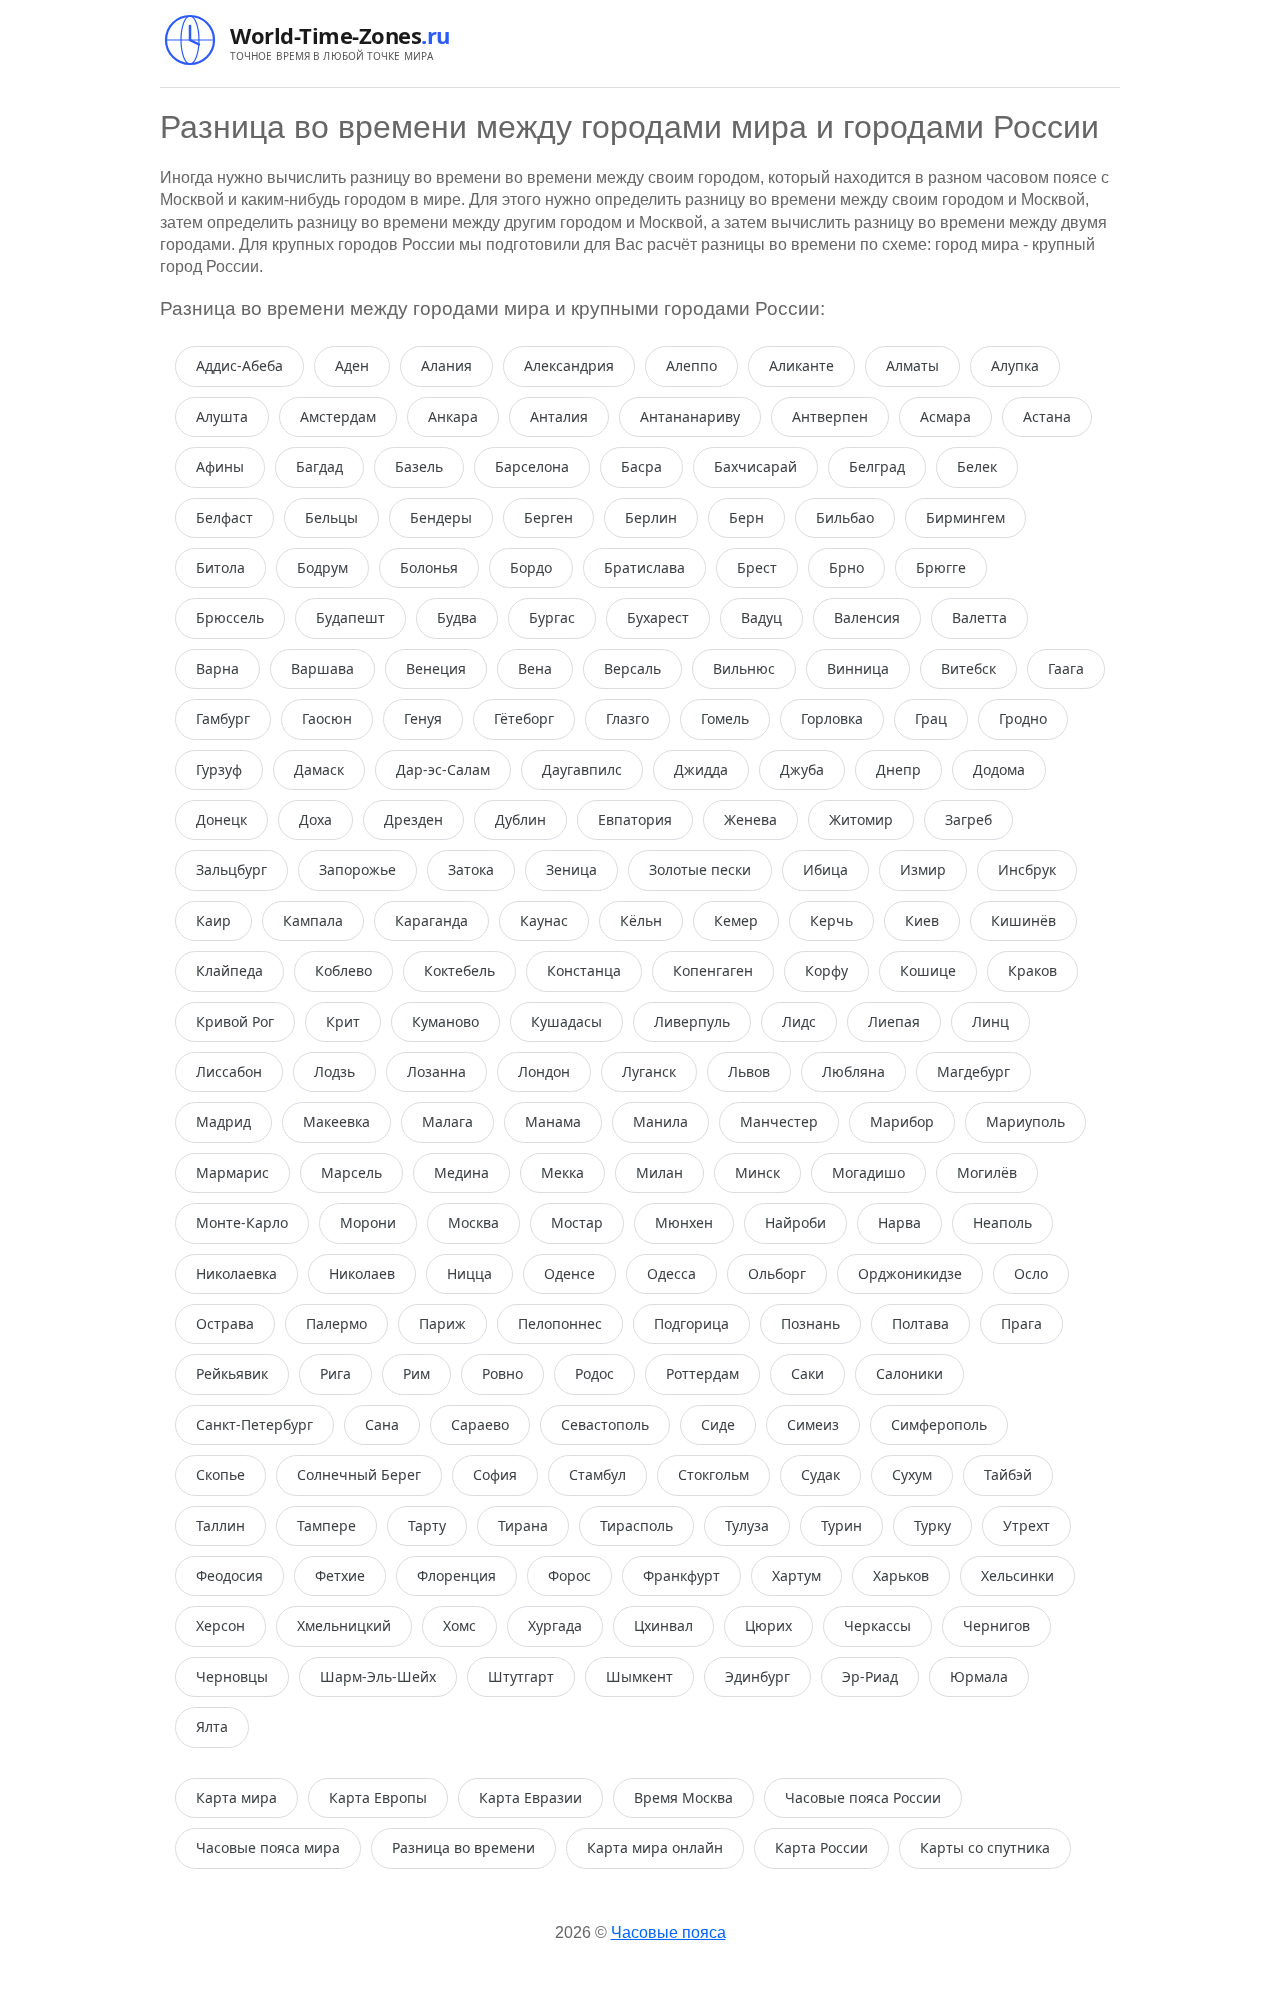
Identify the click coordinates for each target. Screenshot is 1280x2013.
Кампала (313, 920)
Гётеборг (524, 718)
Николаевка (236, 1273)
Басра (641, 466)
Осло (1031, 1273)
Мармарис (232, 1172)
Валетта (979, 617)
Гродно (1023, 718)
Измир (923, 869)
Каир (213, 920)
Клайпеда (229, 970)
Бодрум (322, 567)
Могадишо (868, 1172)
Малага (447, 1121)
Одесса (671, 1273)
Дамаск (319, 769)
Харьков (901, 1575)
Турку (932, 1525)
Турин (841, 1525)
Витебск (968, 668)
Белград (877, 466)
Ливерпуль (692, 1021)
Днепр (898, 769)
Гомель (725, 718)
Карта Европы (378, 1797)
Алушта (222, 416)
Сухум (912, 1474)
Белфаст (224, 517)
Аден (352, 365)
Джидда (701, 769)
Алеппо (691, 365)
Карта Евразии (530, 1797)
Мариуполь (1025, 1121)
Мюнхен (684, 1222)
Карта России (821, 1847)
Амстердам (338, 416)
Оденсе (569, 1273)
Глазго (627, 718)
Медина (461, 1172)
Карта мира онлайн (655, 1847)
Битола (220, 567)
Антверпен (830, 416)
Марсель (351, 1172)
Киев (922, 920)
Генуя (423, 718)
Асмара (945, 416)
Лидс (799, 1021)
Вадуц (761, 617)
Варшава (322, 668)
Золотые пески (700, 869)
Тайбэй (1008, 1474)
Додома (999, 769)
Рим (416, 1373)
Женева (750, 819)
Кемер (736, 920)
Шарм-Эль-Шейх (378, 1676)
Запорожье (357, 869)
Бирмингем (965, 517)
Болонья (429, 567)
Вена (535, 668)
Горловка (832, 718)
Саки (807, 1373)
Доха (315, 819)
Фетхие (340, 1575)
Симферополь (939, 1424)
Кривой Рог (235, 1021)
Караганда (431, 920)
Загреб (968, 819)
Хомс (459, 1625)
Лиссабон (229, 1071)
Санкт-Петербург (254, 1424)
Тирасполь (636, 1525)
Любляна (853, 1071)
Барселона (532, 466)
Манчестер (779, 1121)
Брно (846, 567)
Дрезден (413, 819)
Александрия (569, 365)
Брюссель (230, 617)
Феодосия (229, 1575)
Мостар (577, 1222)
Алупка (1015, 365)
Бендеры (441, 517)
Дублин (520, 819)
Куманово (445, 1021)
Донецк (221, 819)
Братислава (644, 567)
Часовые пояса (668, 1932)
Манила (660, 1121)
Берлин (651, 517)
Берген (548, 517)
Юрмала (979, 1676)
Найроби (795, 1222)
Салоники (909, 1373)
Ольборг (777, 1273)
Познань (810, 1323)
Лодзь (334, 1071)
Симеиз (813, 1424)
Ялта (212, 1726)
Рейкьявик (232, 1373)
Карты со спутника (985, 1847)
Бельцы (331, 517)
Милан (659, 1172)
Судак (820, 1474)
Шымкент (639, 1676)
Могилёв (987, 1172)
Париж (442, 1323)
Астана (1047, 416)
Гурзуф (219, 769)
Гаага (1066, 668)
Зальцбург (231, 869)
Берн (746, 517)
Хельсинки (1017, 1575)
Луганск (649, 1071)
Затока (471, 869)
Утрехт (1026, 1525)
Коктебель (459, 970)
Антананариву (690, 416)
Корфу (826, 970)
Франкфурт (681, 1575)
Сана (382, 1424)
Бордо (531, 567)
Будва (457, 617)
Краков (1032, 970)
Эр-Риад (870, 1676)
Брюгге (941, 567)
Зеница (571, 869)
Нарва (899, 1222)
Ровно (502, 1373)
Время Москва (683, 1797)
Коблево (343, 970)
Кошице (928, 970)
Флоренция (456, 1575)
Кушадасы (566, 1021)
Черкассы (877, 1625)
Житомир (861, 819)
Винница (858, 668)
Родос (594, 1373)
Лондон (544, 1071)
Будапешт (350, 617)
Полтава (920, 1323)
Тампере (326, 1525)
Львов (749, 1071)
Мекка (562, 1172)
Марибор (902, 1121)
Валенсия (867, 617)
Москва (473, 1222)
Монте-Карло (242, 1222)
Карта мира (236, 1797)
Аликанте (801, 365)
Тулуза (747, 1525)
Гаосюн (327, 718)
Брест (757, 567)
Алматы (912, 365)
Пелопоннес (560, 1323)
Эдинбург (757, 1676)
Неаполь (1002, 1222)
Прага (1021, 1323)
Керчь (831, 920)
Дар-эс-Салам (443, 769)
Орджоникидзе (910, 1273)
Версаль (632, 668)
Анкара (453, 416)
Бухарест (658, 617)
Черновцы (232, 1676)
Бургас (552, 617)
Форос (569, 1575)
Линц (990, 1021)
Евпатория (635, 819)
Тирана (523, 1525)
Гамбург (223, 718)
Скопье (220, 1474)
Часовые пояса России (863, 1797)
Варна (217, 668)
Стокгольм (713, 1474)
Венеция (436, 668)
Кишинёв (1023, 920)
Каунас (544, 920)
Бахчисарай (755, 466)
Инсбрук (1027, 869)
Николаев (362, 1273)
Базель (419, 466)
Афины (220, 466)
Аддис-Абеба (239, 365)
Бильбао (845, 517)
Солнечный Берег (359, 1474)
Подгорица (691, 1323)
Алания (446, 365)
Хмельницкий (344, 1625)
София (495, 1474)
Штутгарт (521, 1676)
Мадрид (223, 1121)
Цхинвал (663, 1625)
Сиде (718, 1424)
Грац (931, 718)
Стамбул (597, 1474)
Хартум (796, 1575)
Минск (757, 1172)
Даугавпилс (582, 769)
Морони (368, 1222)
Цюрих (768, 1625)
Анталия (559, 416)
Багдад (319, 466)
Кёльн (641, 920)
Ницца (469, 1273)
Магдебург (973, 1071)
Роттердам (702, 1373)
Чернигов (996, 1625)
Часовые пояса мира (268, 1847)
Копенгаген (713, 970)
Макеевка (336, 1121)
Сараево (480, 1424)
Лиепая (894, 1021)
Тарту (427, 1525)
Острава (225, 1323)
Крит (343, 1021)
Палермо (336, 1323)
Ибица (825, 869)
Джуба (802, 769)
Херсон (220, 1625)
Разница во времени (463, 1847)
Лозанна (436, 1071)
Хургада (555, 1625)
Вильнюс (744, 668)
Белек (977, 466)
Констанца (584, 970)
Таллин (220, 1525)
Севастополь (605, 1424)
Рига (335, 1373)
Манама (553, 1121)
